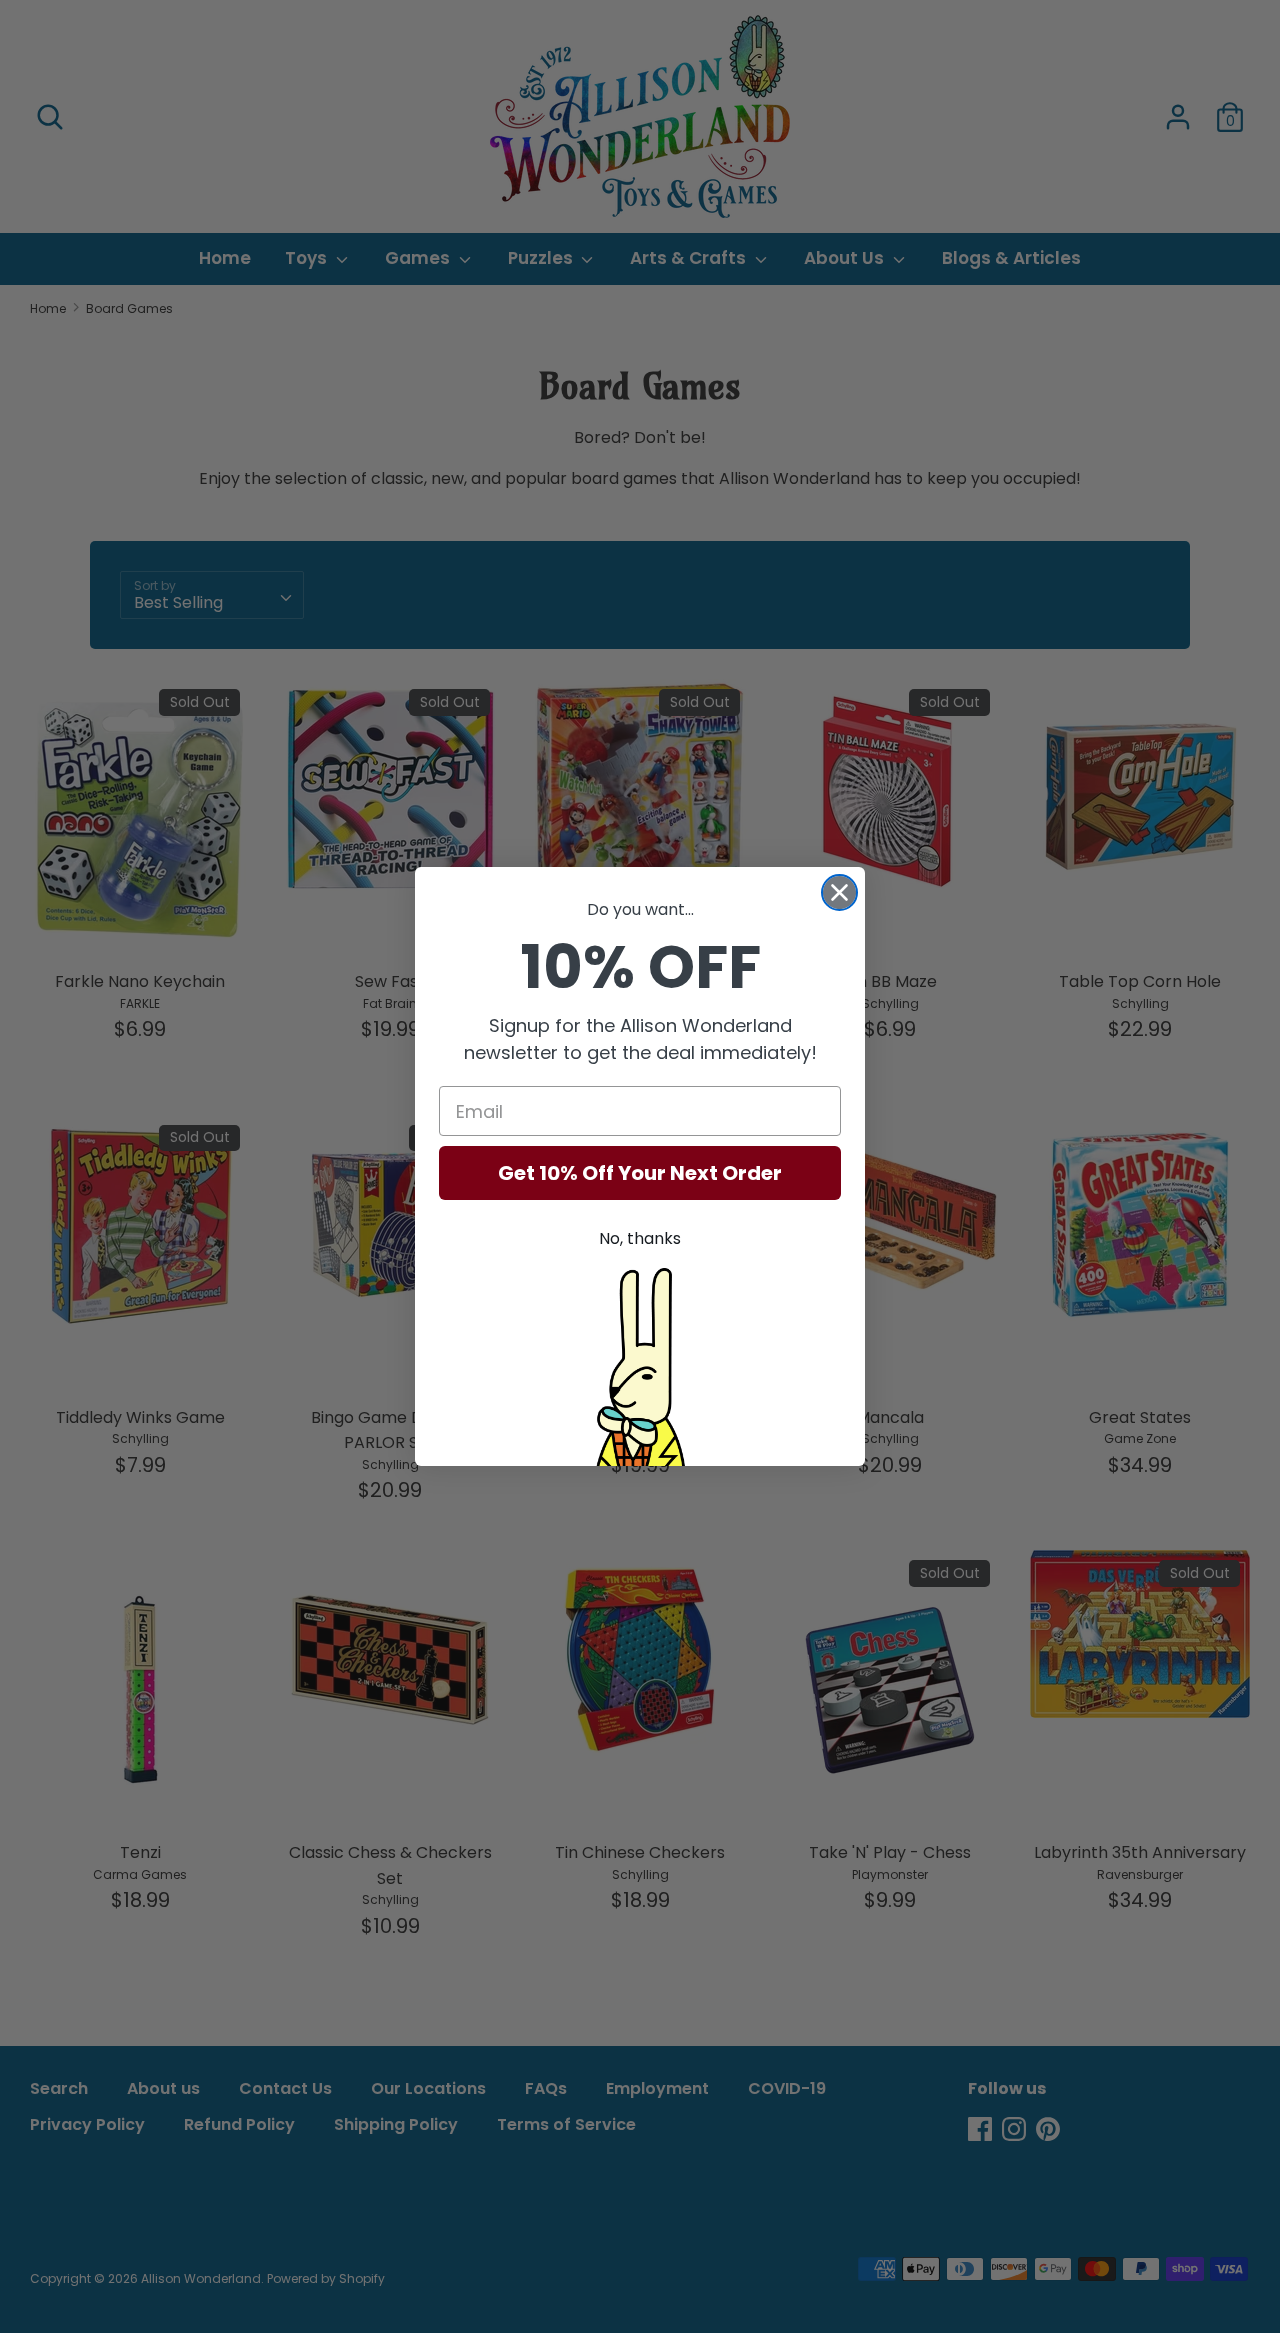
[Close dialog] (839, 892)
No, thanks (640, 1238)
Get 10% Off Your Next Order (640, 1173)
